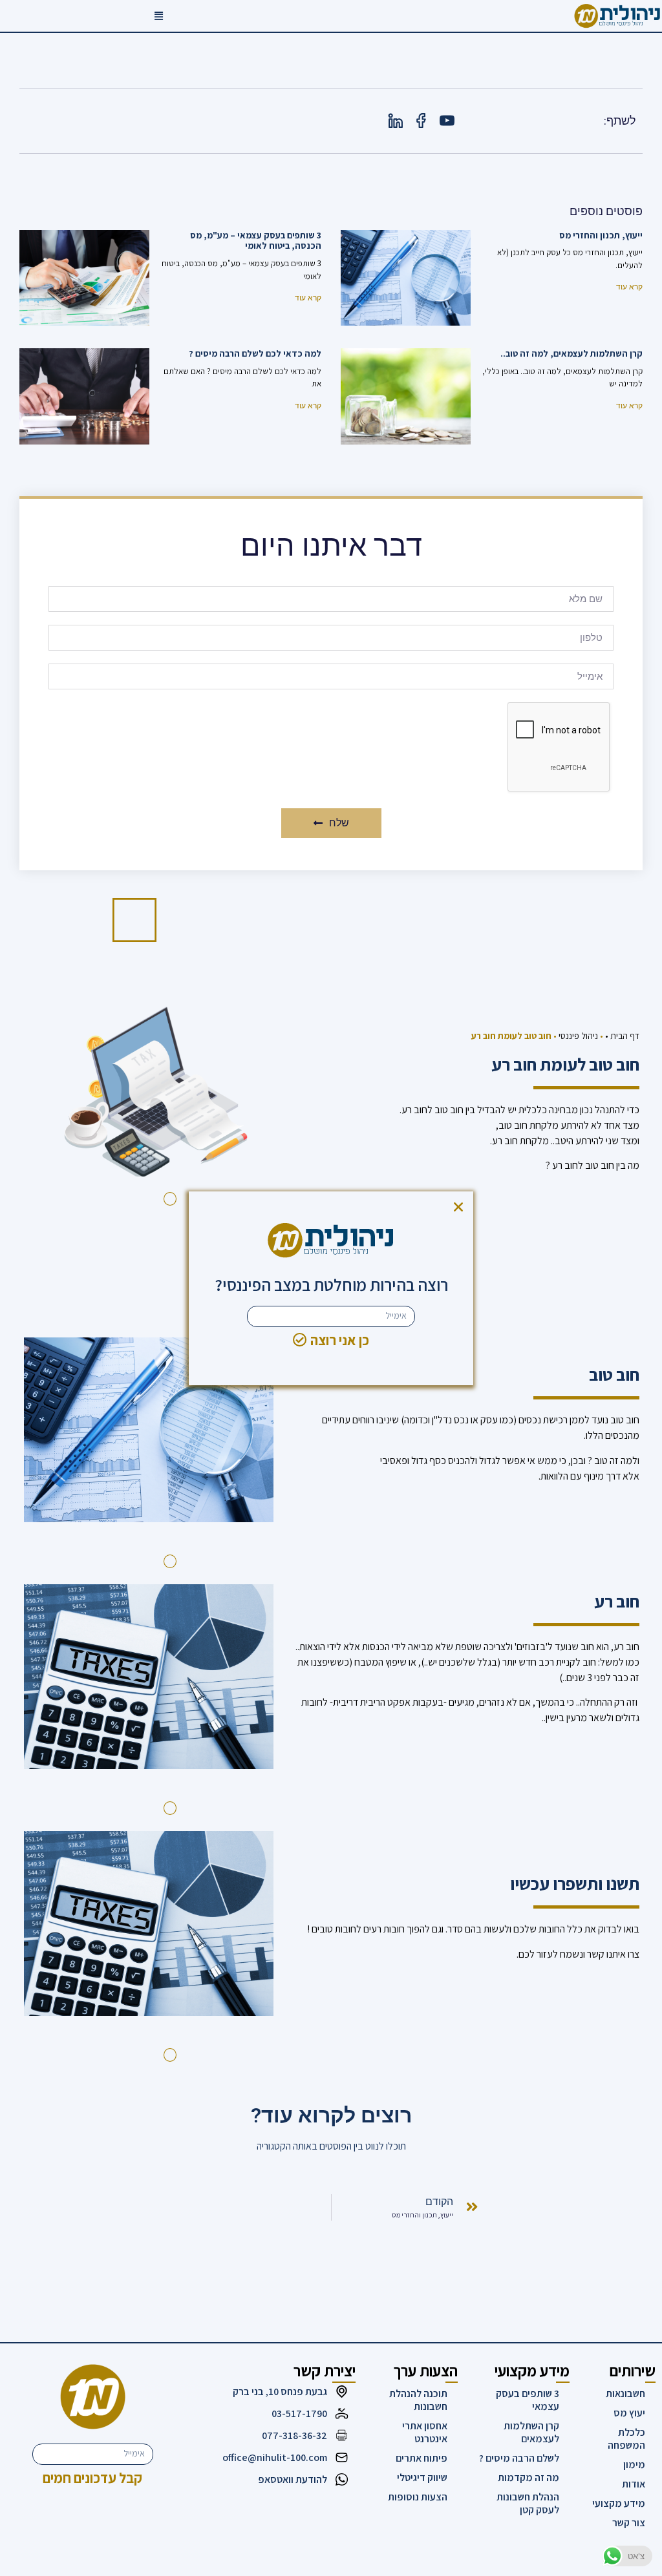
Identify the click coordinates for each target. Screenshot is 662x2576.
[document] (331, 1288)
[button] (458, 1207)
